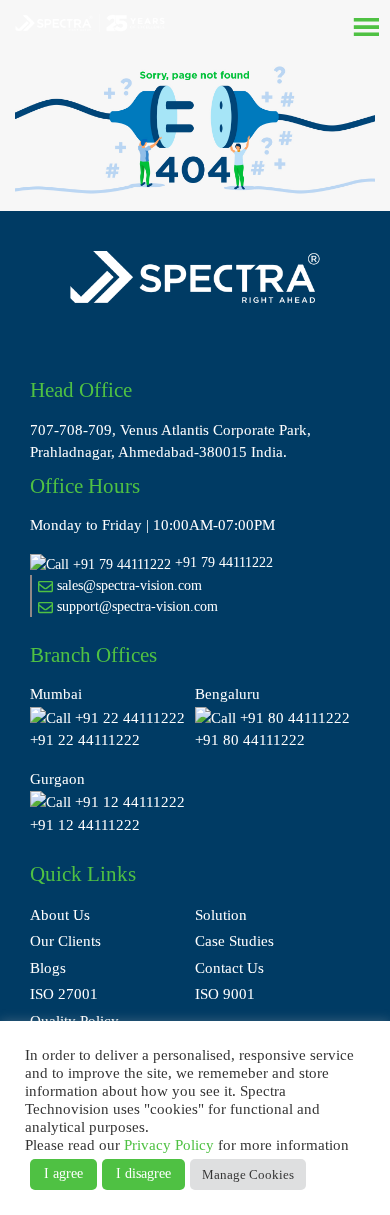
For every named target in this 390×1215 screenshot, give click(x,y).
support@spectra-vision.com (135, 606)
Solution (221, 915)
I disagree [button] (143, 1173)
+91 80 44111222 (250, 740)
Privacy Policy (169, 1145)
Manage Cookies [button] (248, 1174)
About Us (60, 915)
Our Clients (65, 941)
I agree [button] (63, 1173)
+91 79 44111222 (224, 562)
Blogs (48, 968)
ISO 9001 (225, 994)
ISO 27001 (64, 994)
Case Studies (234, 941)
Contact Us (229, 968)
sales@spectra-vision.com (127, 585)
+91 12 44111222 (85, 825)
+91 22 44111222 (85, 740)
